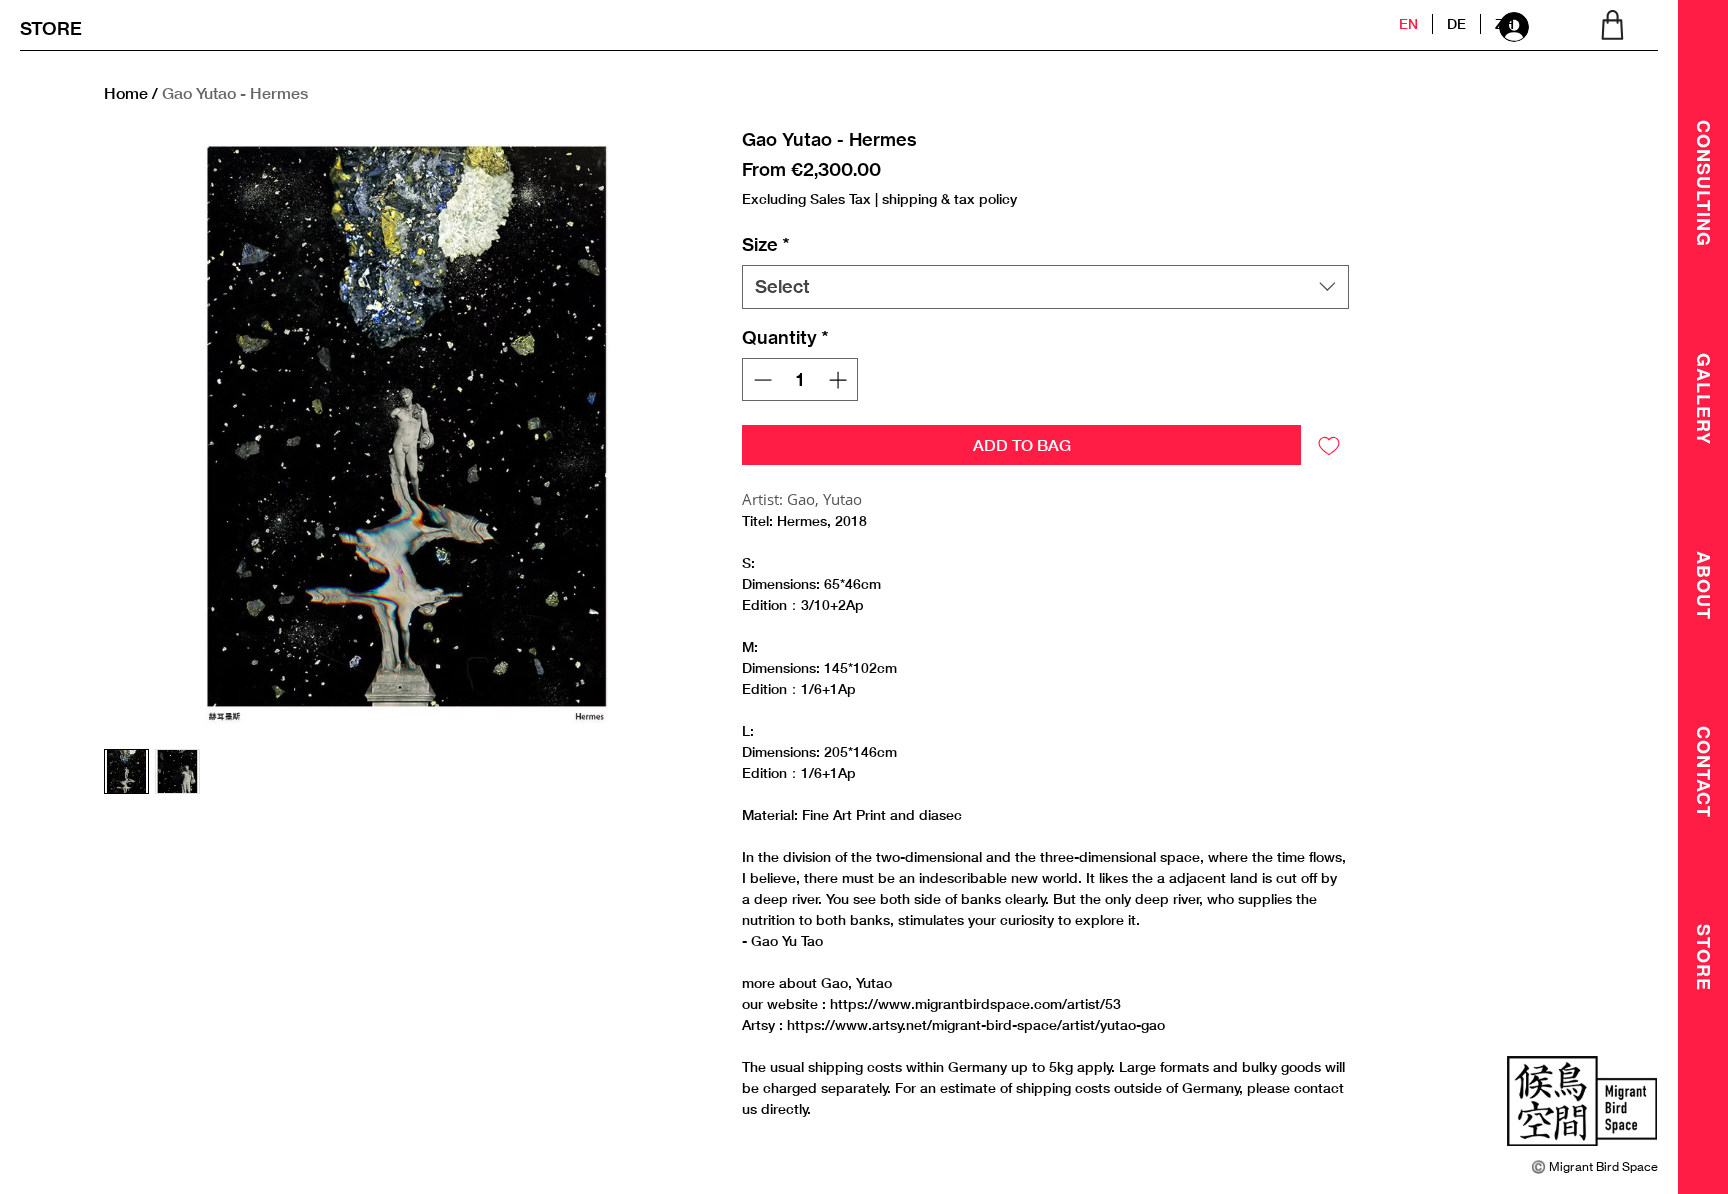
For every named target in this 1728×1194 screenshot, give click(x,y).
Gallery (1704, 399)
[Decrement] (760, 379)
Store (1704, 957)
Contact (1704, 772)
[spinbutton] (799, 379)
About (1704, 585)
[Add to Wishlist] (1329, 445)
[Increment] (839, 379)
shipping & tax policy (949, 198)
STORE (51, 28)
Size (766, 244)
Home (126, 92)
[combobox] (1045, 286)
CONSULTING (1704, 183)
